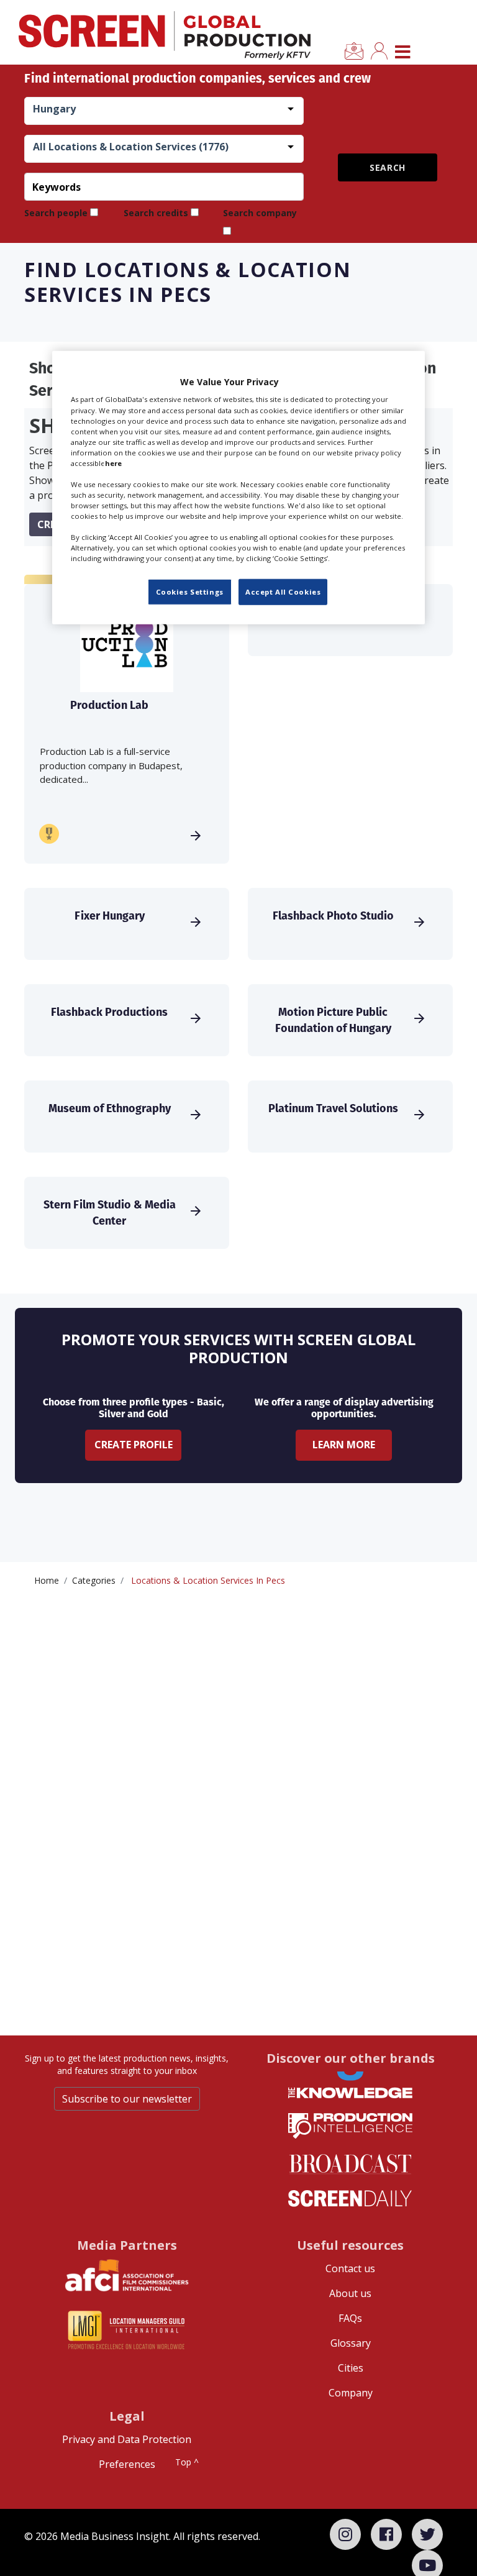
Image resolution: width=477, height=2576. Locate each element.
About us (350, 2293)
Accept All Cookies (283, 592)
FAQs (350, 2318)
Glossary (351, 2343)
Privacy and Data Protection (127, 2439)
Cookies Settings (190, 592)
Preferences (127, 2464)
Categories (94, 1580)
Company (351, 2393)
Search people (56, 213)
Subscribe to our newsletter (127, 2099)
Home (47, 1580)
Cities (351, 2368)
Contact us (350, 2268)
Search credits (156, 213)
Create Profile (134, 1445)
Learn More (344, 1445)
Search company (260, 213)
